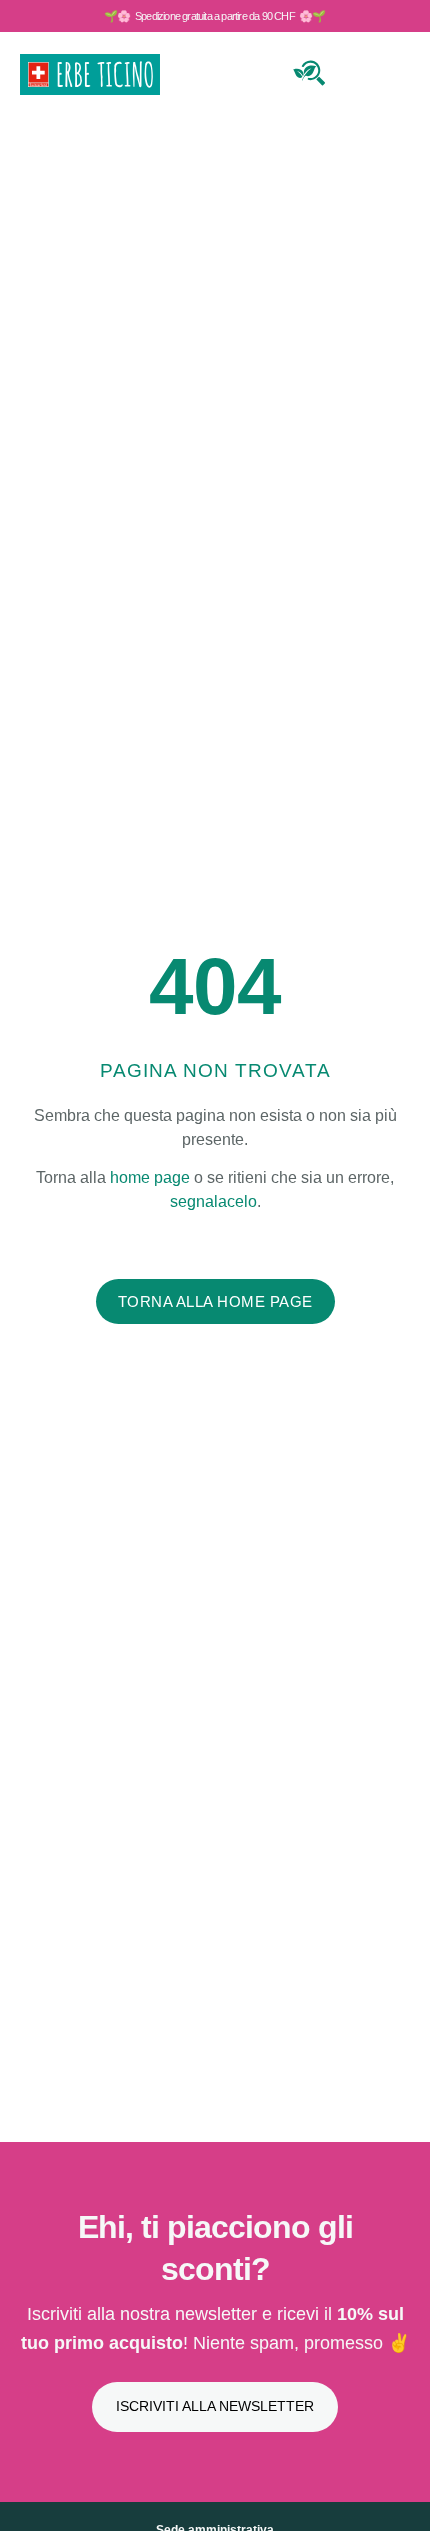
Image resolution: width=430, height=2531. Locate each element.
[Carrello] (357, 70)
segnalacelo (213, 1201)
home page (150, 1177)
